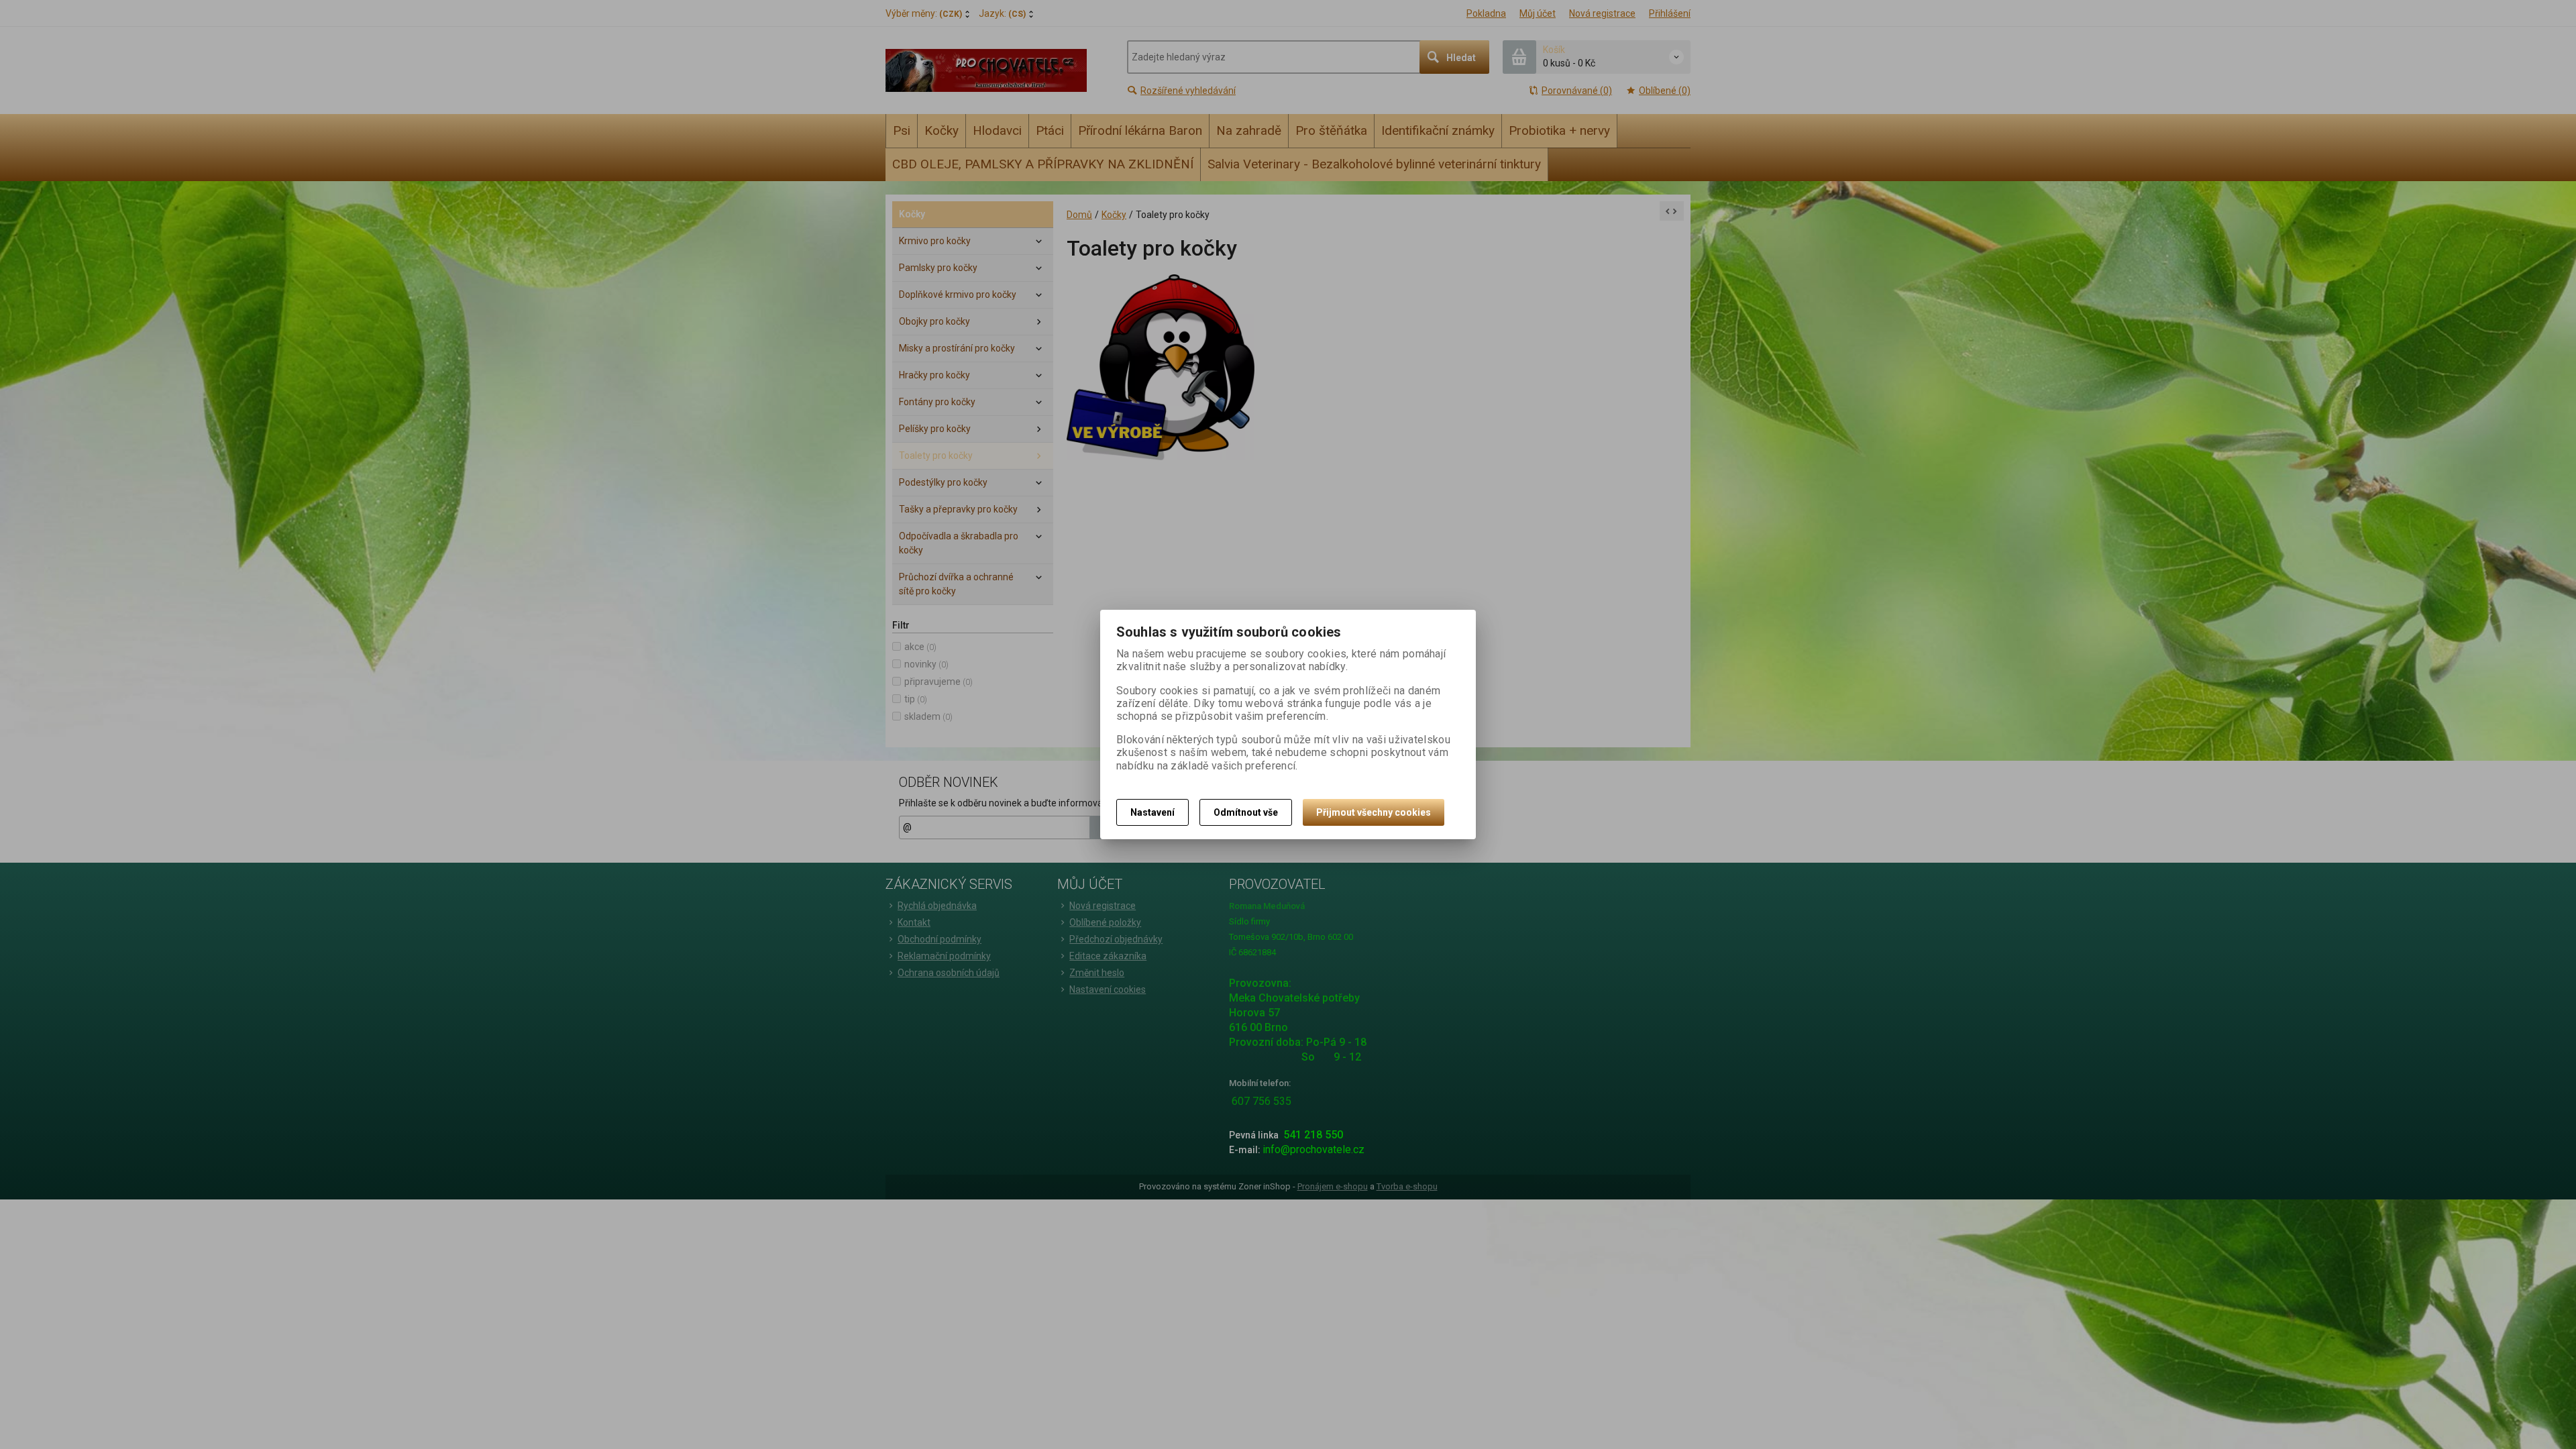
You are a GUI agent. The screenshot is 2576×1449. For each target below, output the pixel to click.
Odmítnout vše (1246, 812)
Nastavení (1152, 812)
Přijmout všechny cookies (1374, 812)
